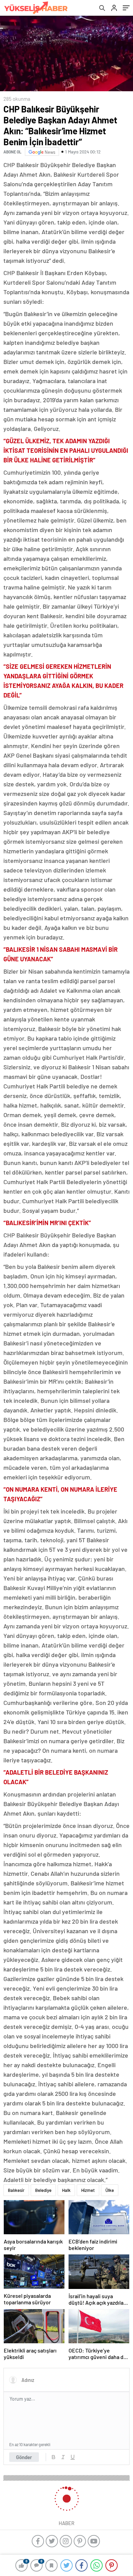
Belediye (43, 2190)
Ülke (110, 2190)
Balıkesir (16, 2190)
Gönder (24, 2457)
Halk (66, 2190)
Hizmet (88, 2190)
